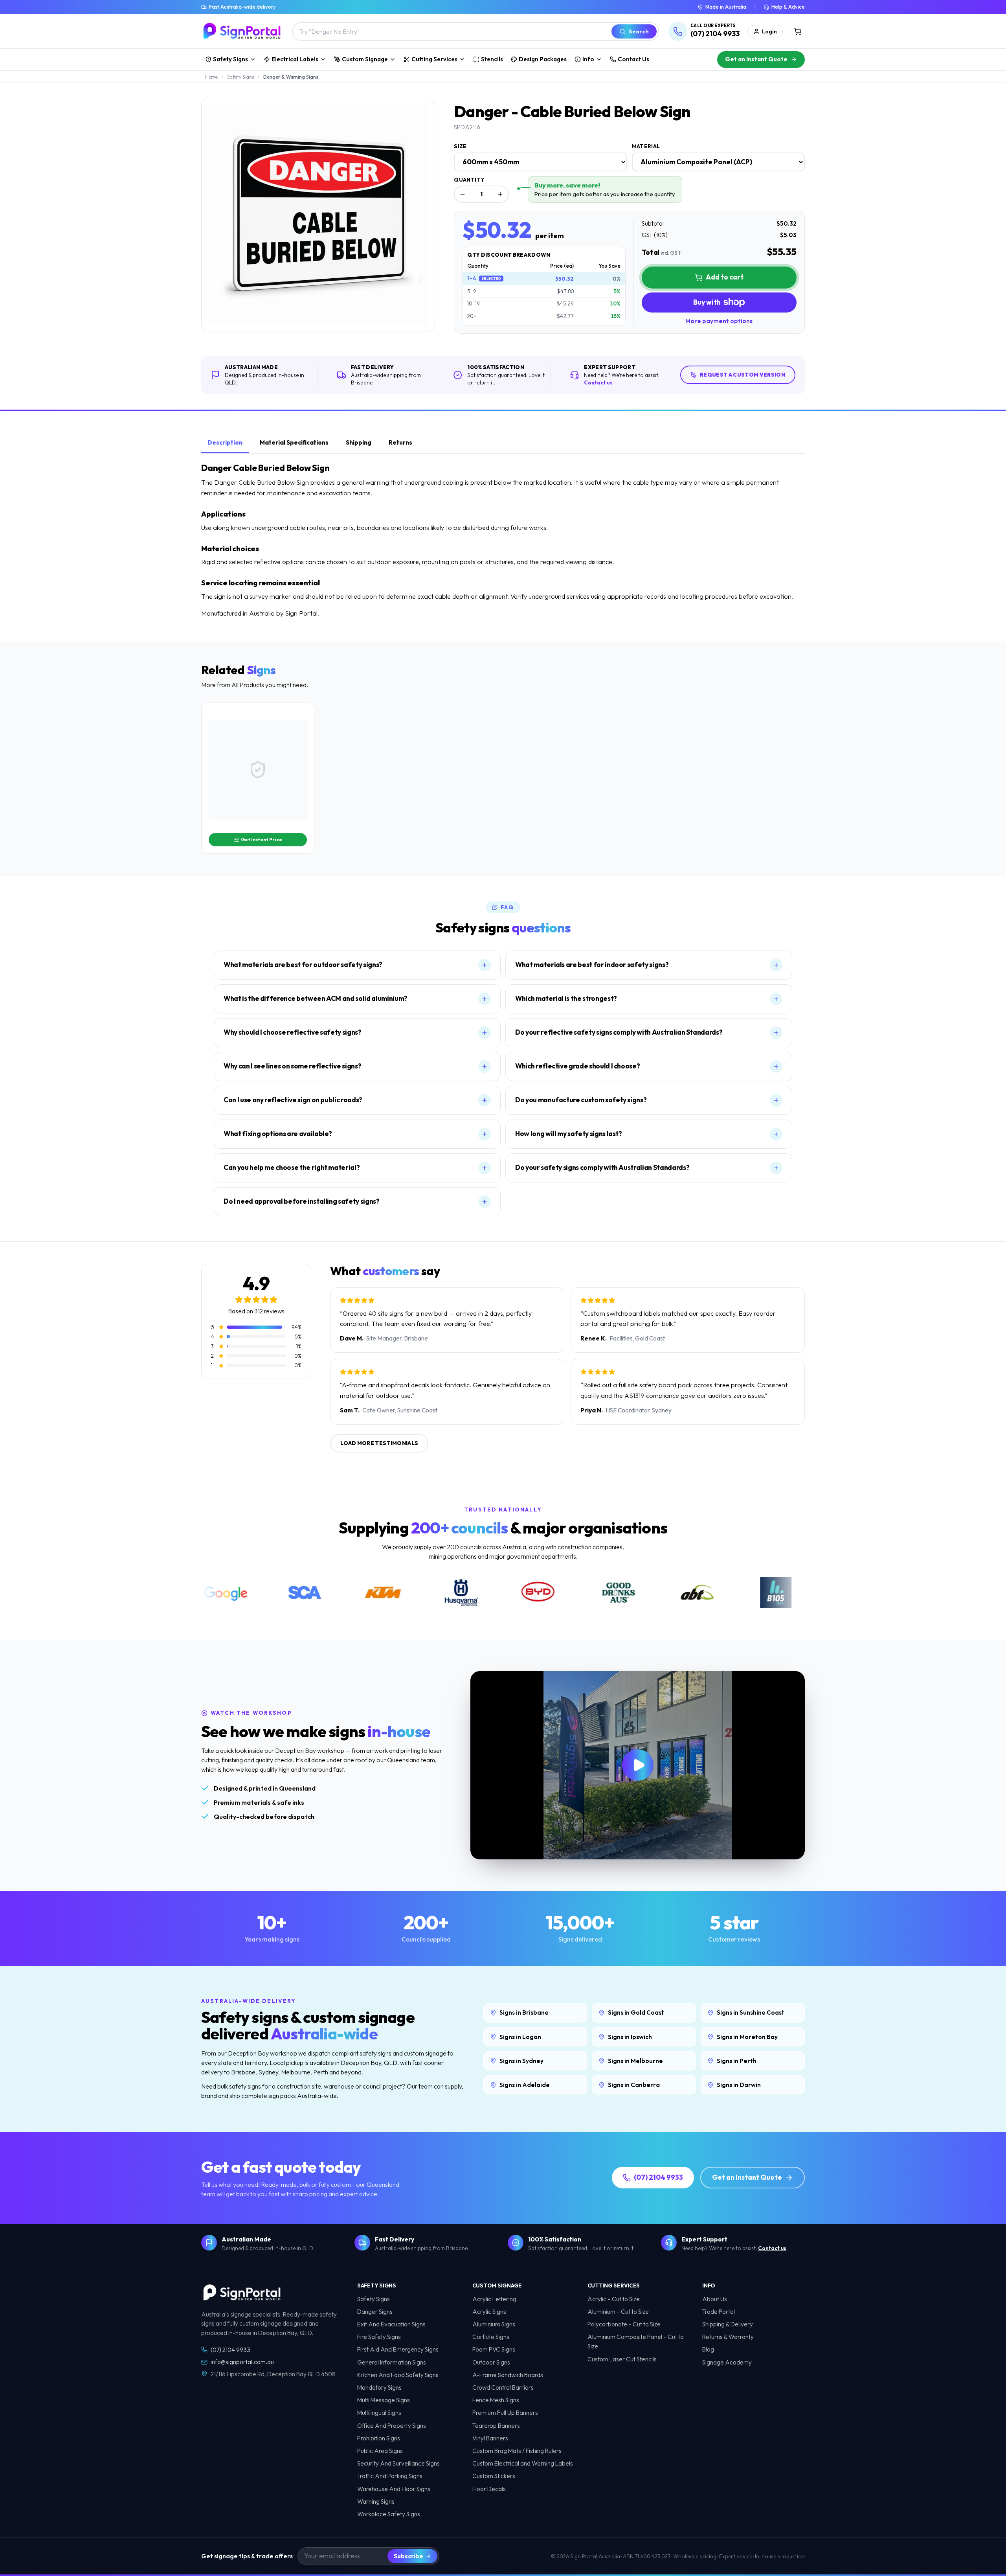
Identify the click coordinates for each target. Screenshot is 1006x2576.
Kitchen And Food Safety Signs (398, 2375)
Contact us (598, 382)
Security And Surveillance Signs (398, 2463)
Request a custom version (743, 375)
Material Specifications (294, 442)
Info (588, 59)
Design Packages (543, 59)
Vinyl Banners (490, 2438)
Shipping (359, 442)
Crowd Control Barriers (503, 2388)
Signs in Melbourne (635, 2061)
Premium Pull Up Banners (505, 2413)
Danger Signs (375, 2312)
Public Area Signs (380, 2451)
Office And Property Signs (392, 2426)
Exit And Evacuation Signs (391, 2324)
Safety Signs (230, 59)
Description (225, 442)
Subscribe (408, 2556)
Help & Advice (788, 7)
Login (769, 31)
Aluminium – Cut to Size (618, 2312)
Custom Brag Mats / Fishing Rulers (517, 2451)
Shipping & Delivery (728, 2324)
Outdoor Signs (491, 2362)
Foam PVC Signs (494, 2349)
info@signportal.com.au (242, 2362)
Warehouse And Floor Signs (394, 2489)
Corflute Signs (491, 2337)
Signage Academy (727, 2362)
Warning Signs (376, 2502)
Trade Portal (719, 2312)
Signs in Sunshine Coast (751, 2012)
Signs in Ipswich (630, 2037)
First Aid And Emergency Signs (398, 2349)
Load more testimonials (379, 1443)
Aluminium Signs (494, 2324)
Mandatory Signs (379, 2388)
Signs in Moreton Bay (747, 2037)
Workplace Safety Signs (389, 2514)
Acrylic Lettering (494, 2299)
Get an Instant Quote (756, 59)
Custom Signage (365, 59)
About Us (715, 2299)
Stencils (492, 59)
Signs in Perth (737, 2061)
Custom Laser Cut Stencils (622, 2359)
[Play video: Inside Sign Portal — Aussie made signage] (638, 1765)
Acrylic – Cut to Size (614, 2299)
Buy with (707, 302)
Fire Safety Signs (379, 2337)
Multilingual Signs (379, 2413)
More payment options (719, 321)
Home (211, 77)
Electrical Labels (295, 59)
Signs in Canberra (634, 2085)
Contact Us (633, 59)
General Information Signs (392, 2362)
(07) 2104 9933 (658, 2177)
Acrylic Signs (489, 2312)
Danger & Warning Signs (291, 77)
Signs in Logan (520, 2037)
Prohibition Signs (379, 2438)
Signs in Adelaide (525, 2085)
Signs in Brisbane (524, 2012)
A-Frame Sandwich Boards (508, 2375)
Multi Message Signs (384, 2400)
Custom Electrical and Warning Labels (523, 2463)
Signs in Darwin (739, 2085)
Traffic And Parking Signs (390, 2476)
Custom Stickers (494, 2476)
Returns (400, 442)
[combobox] (451, 31)
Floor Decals (489, 2489)
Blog (708, 2349)
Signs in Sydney (521, 2061)
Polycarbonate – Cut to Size (624, 2324)
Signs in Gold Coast (636, 2012)
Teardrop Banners (496, 2426)
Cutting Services (434, 59)
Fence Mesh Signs (496, 2400)
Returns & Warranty (728, 2337)
